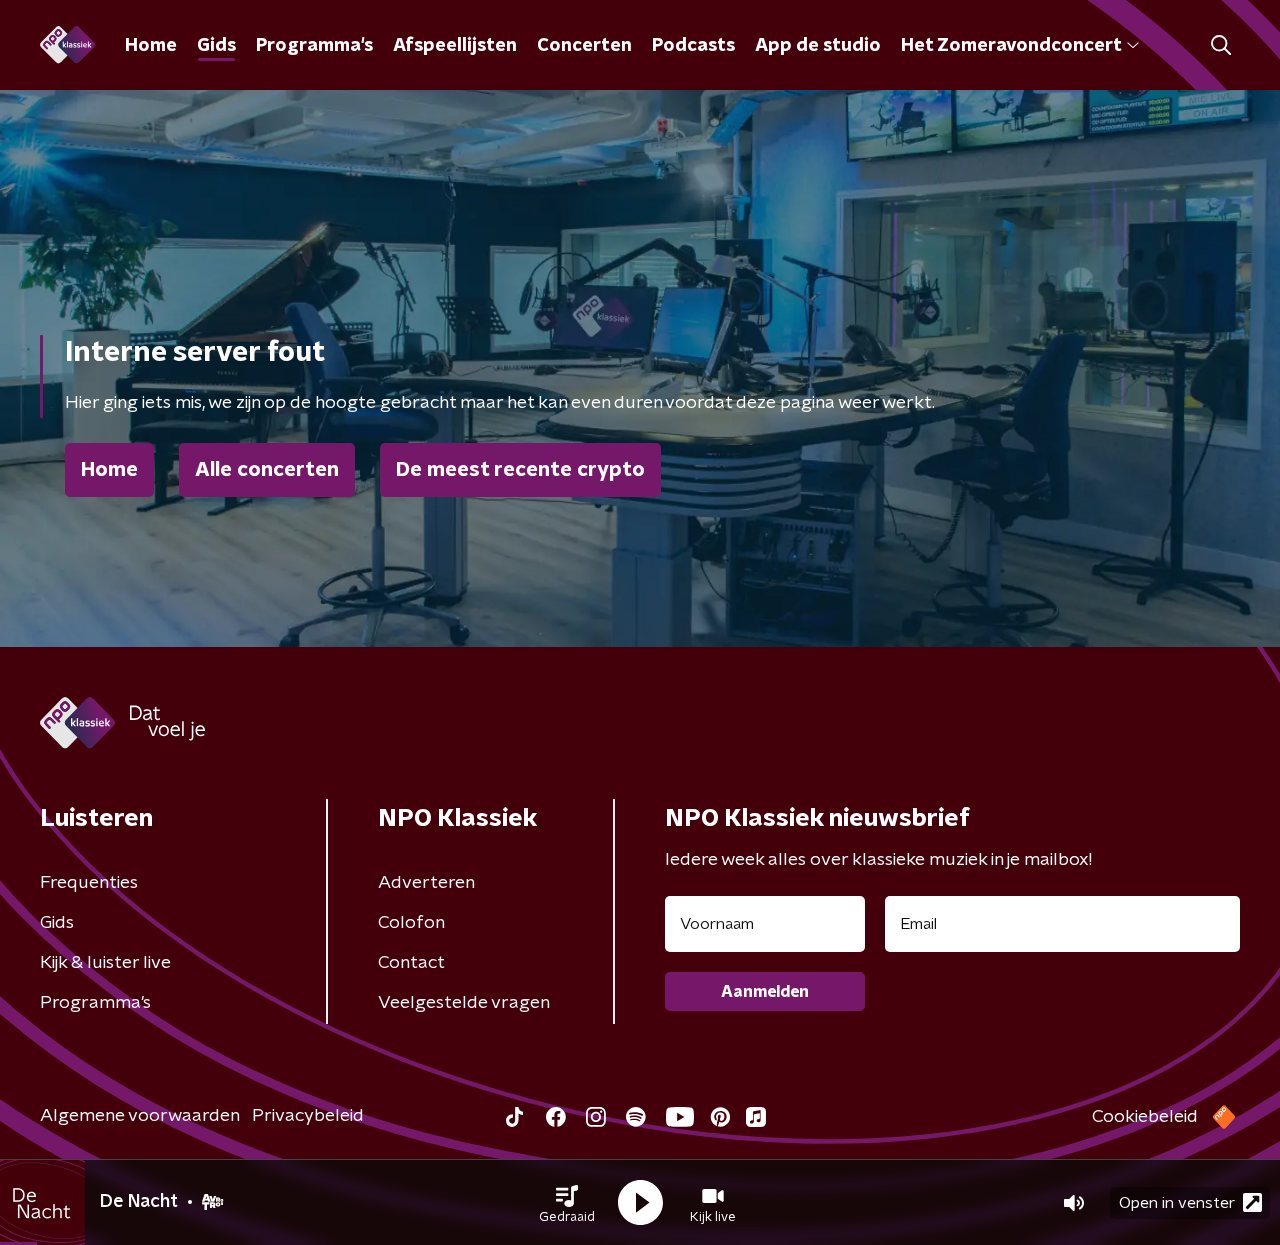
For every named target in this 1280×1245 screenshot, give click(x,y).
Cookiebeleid (1145, 1117)
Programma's (314, 46)
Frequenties (89, 883)
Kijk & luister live (105, 963)
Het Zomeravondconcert (1011, 46)
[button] (567, 1203)
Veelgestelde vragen (464, 1003)
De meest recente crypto (520, 470)
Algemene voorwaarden (140, 1116)
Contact (411, 963)
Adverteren (426, 883)
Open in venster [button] (1177, 1203)
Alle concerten (267, 470)
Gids (216, 46)
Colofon (411, 923)
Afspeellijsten (455, 46)
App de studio (818, 46)
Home (151, 46)
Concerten (584, 46)
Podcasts (693, 46)
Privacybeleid (308, 1116)
